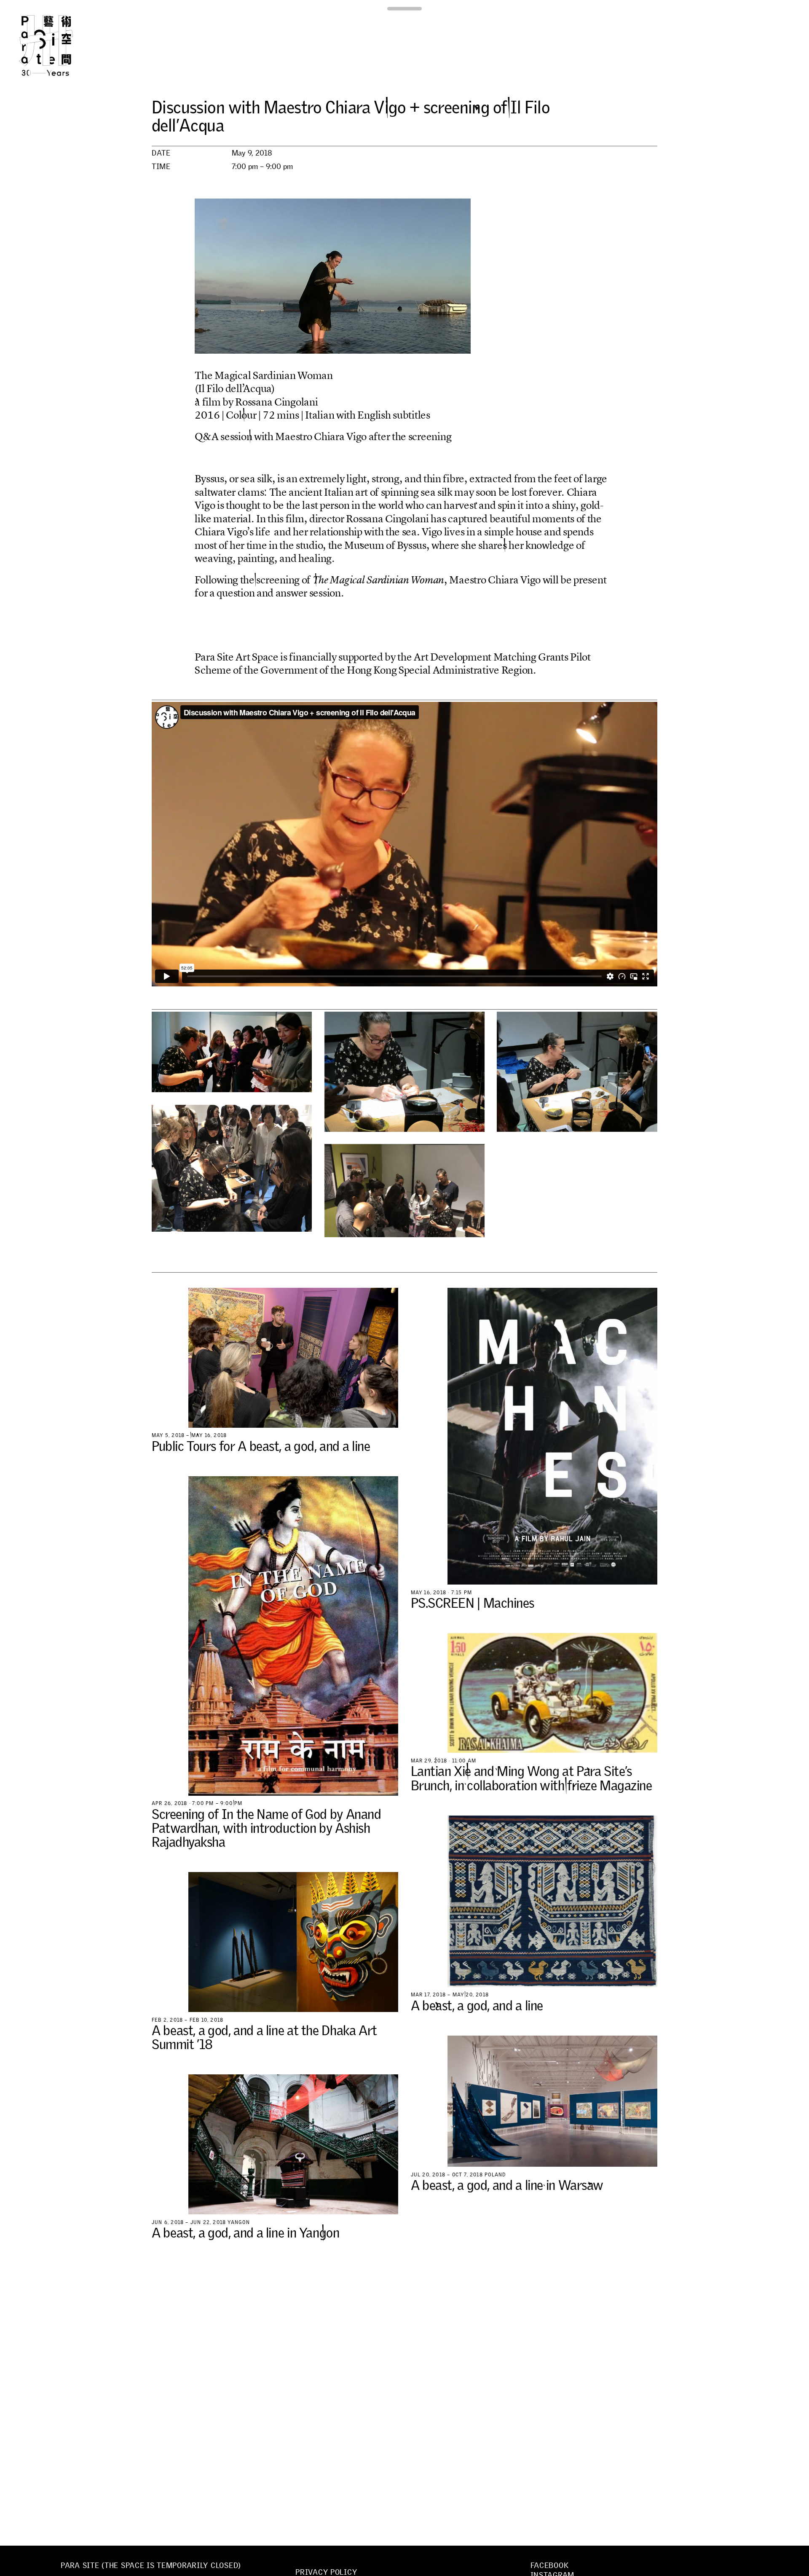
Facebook (550, 2565)
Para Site (60, 46)
